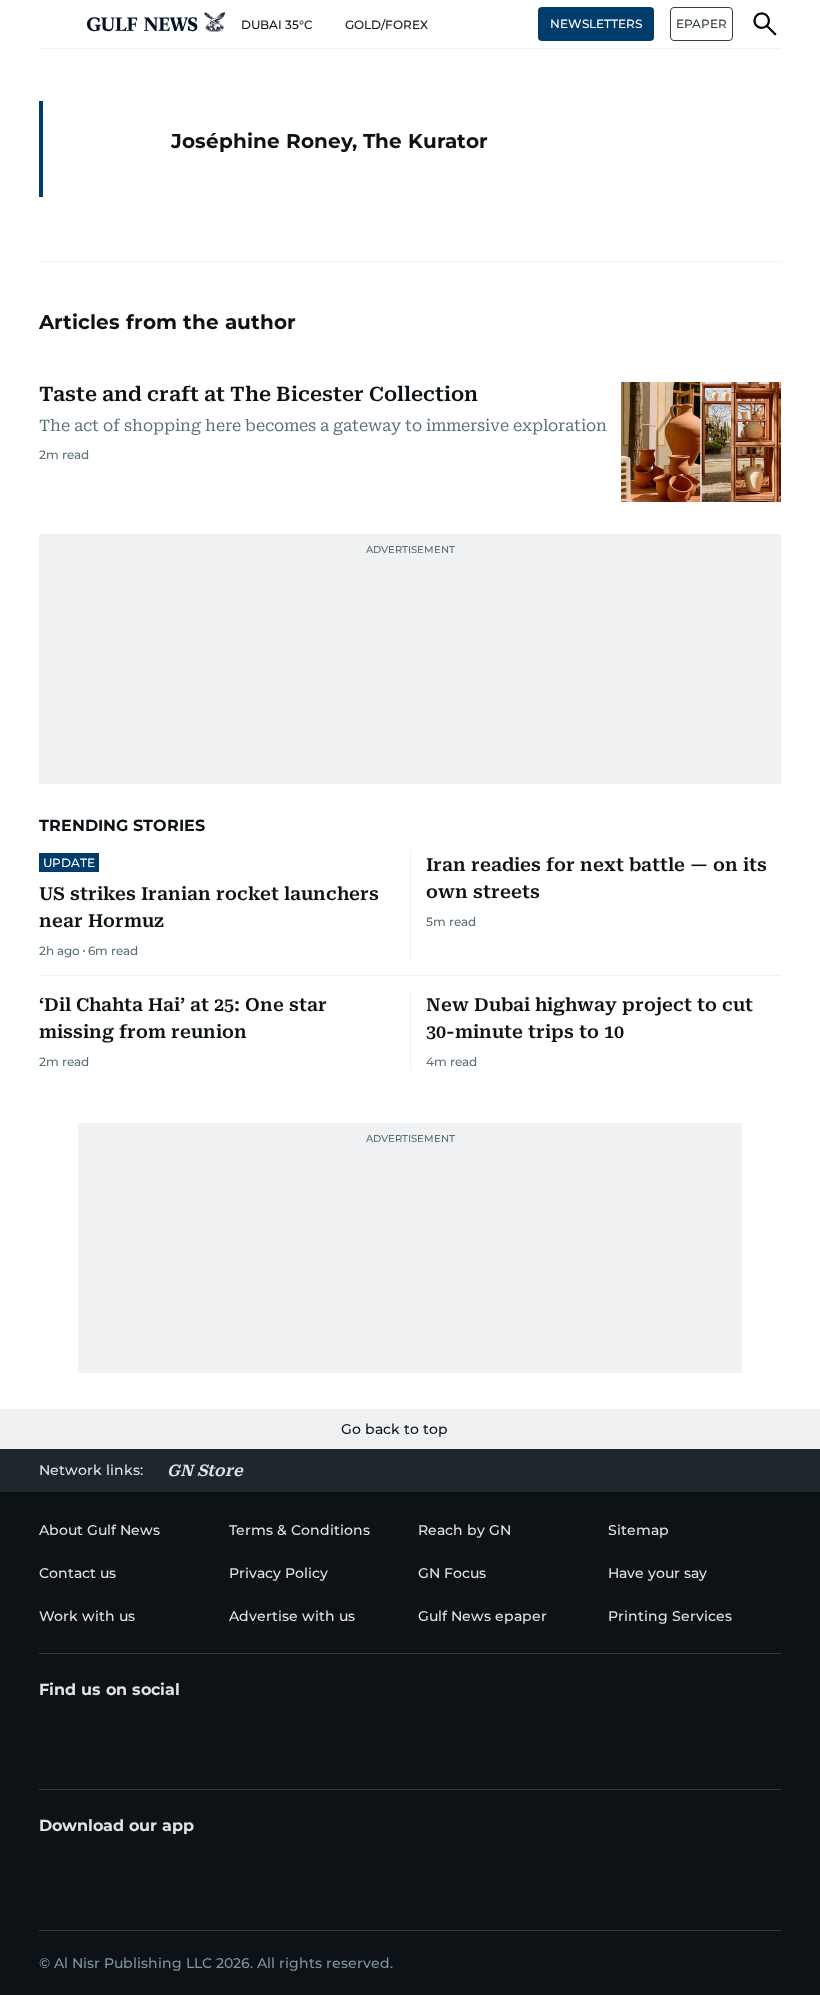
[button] (55, 24)
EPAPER (701, 23)
